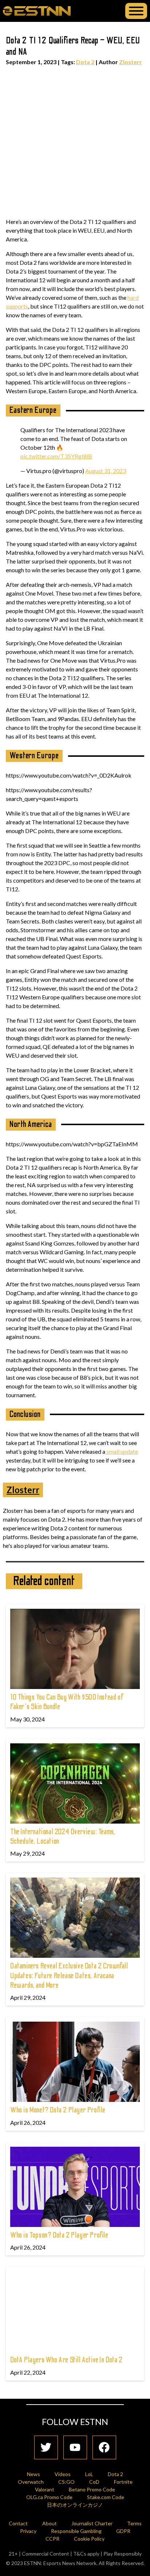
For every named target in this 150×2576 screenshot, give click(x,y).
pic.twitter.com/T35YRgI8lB (56, 456)
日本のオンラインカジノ (75, 2505)
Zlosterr (131, 62)
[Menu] (136, 11)
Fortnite (123, 2482)
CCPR (52, 2539)
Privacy (28, 2531)
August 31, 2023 (106, 471)
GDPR (123, 2531)
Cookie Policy (89, 2539)
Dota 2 (85, 62)
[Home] (37, 11)
